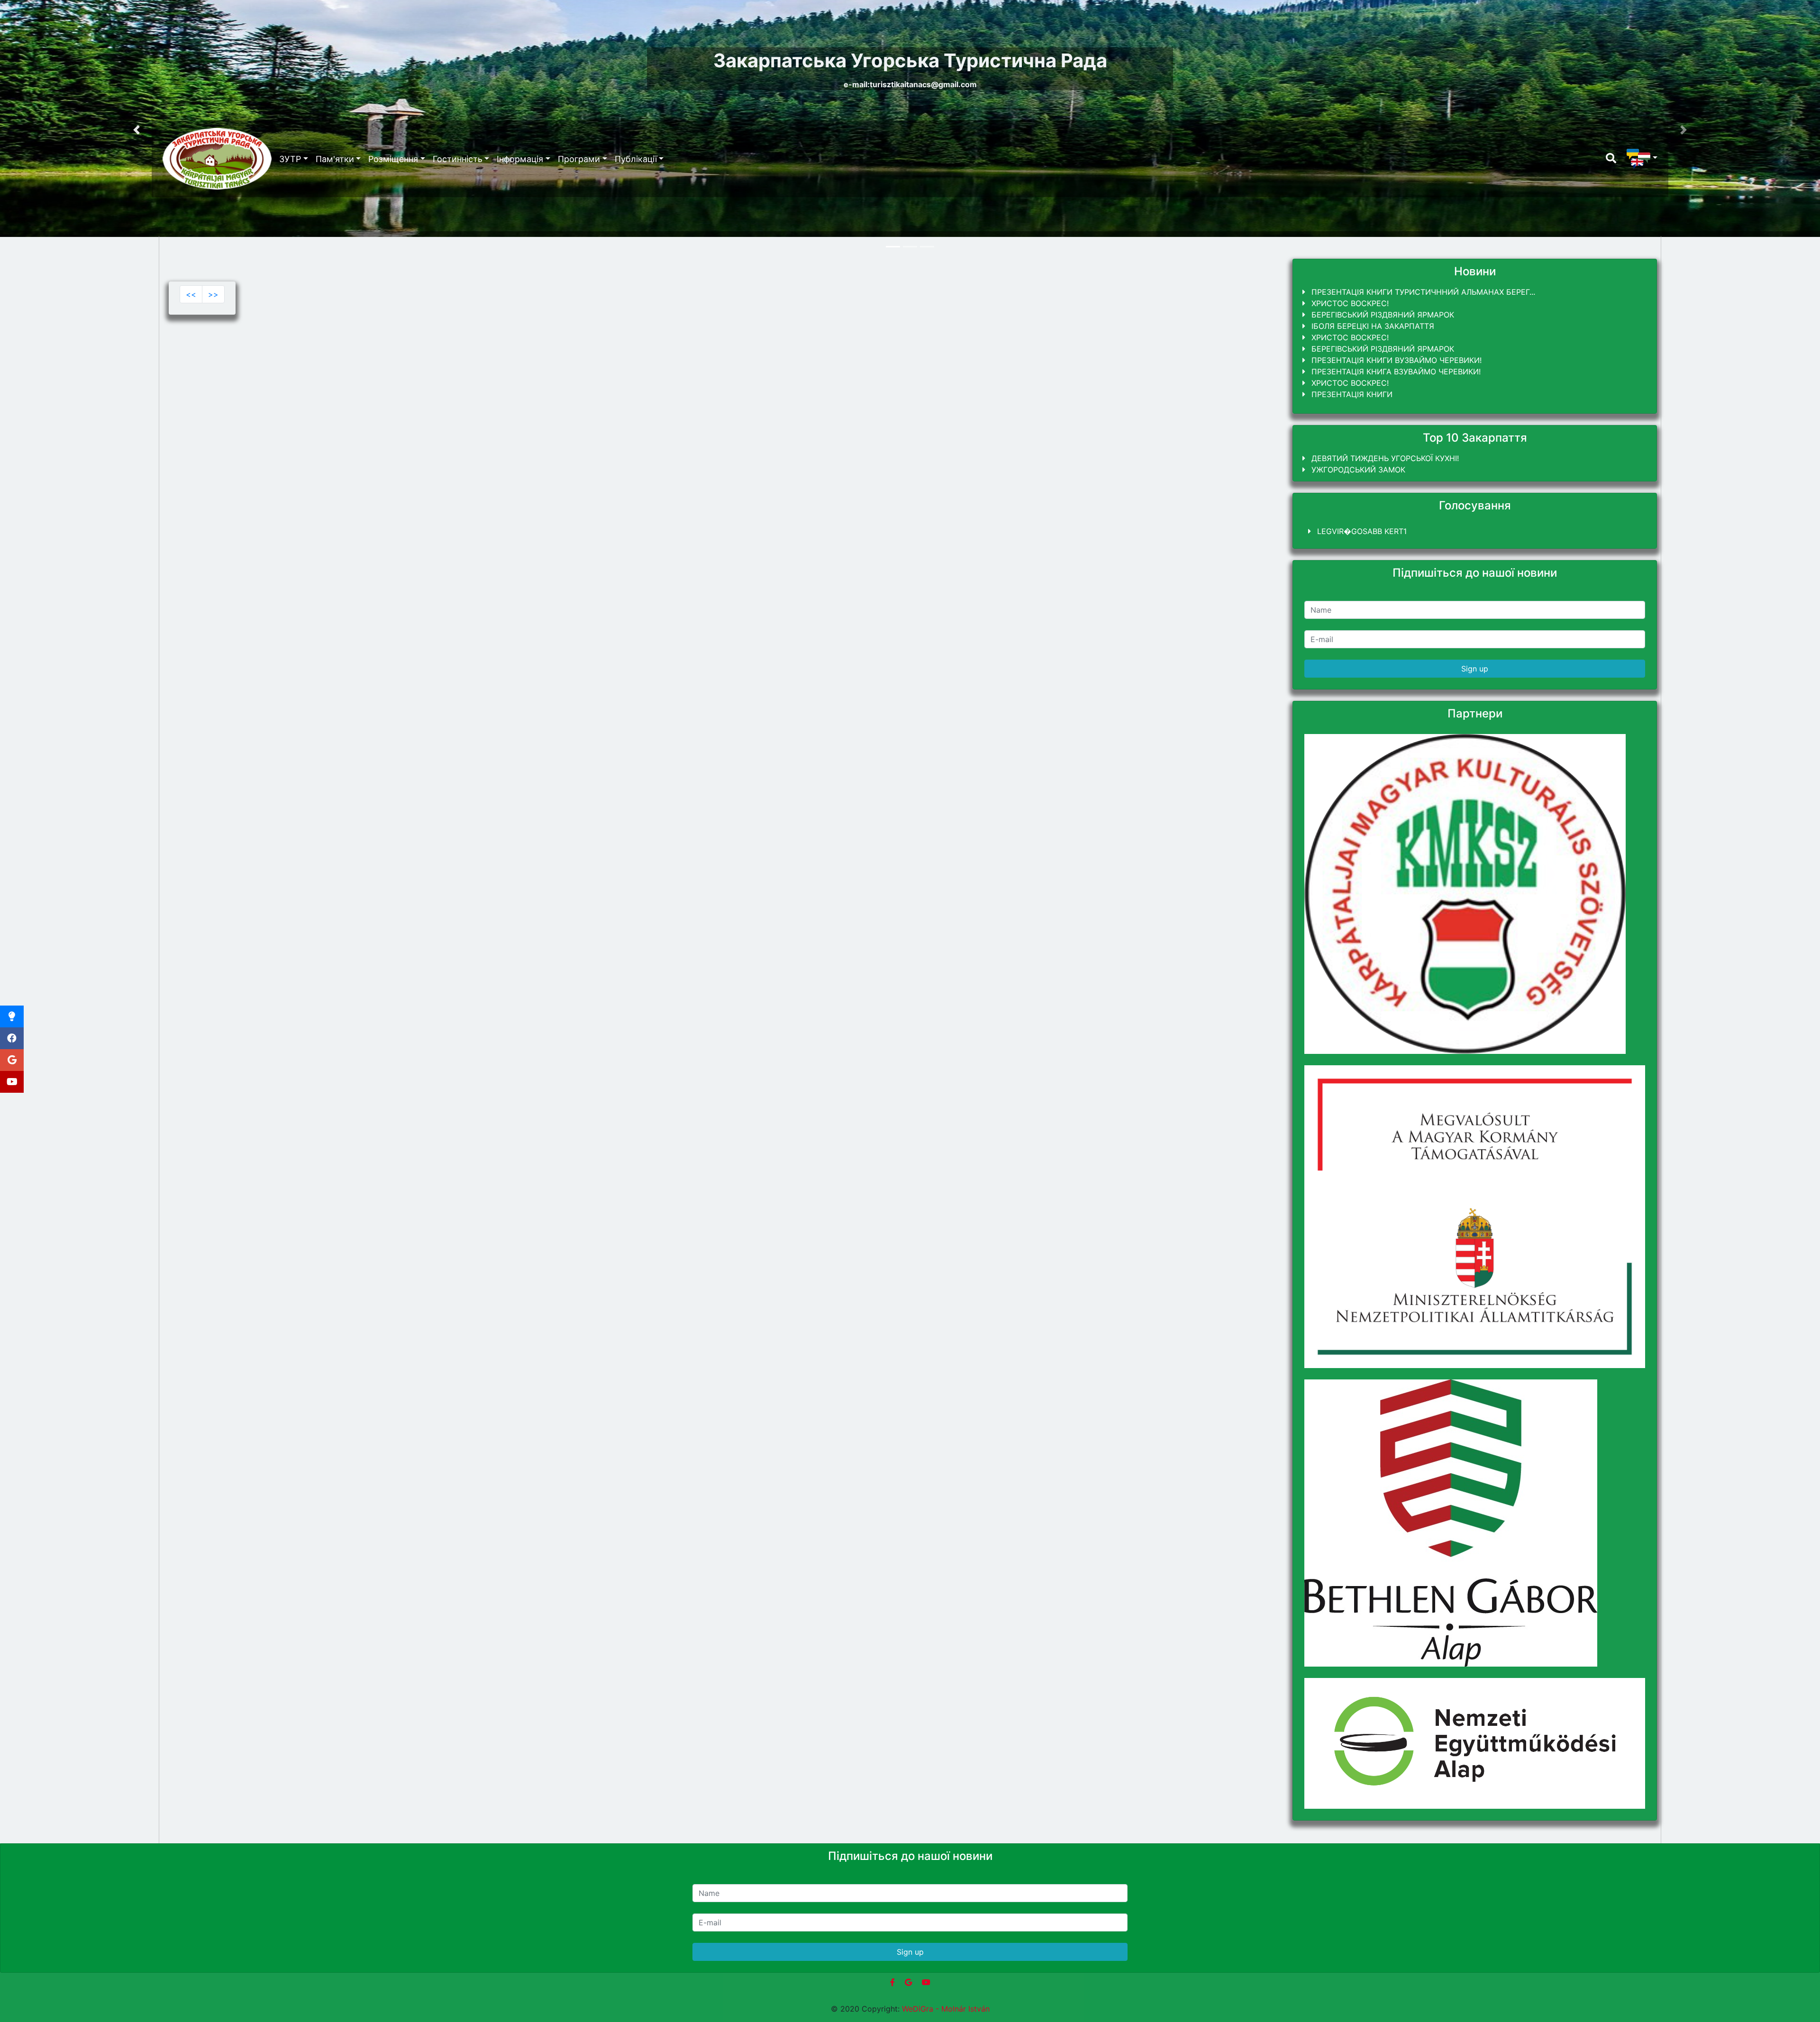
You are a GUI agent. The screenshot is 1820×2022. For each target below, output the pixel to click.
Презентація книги (1351, 394)
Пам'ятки (335, 159)
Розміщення (393, 159)
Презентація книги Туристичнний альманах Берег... (1422, 292)
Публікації (636, 159)
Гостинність (458, 159)
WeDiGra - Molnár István (946, 2009)
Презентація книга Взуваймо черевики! (1395, 372)
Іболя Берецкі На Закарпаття (1372, 326)
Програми (579, 159)
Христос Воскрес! (1349, 303)
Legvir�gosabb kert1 (1361, 531)
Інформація (520, 159)
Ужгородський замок (1357, 470)
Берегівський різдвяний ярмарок (1382, 315)
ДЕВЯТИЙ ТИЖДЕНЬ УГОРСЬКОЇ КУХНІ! (1384, 458)
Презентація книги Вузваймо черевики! (1395, 360)
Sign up (1475, 669)
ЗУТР (290, 159)
